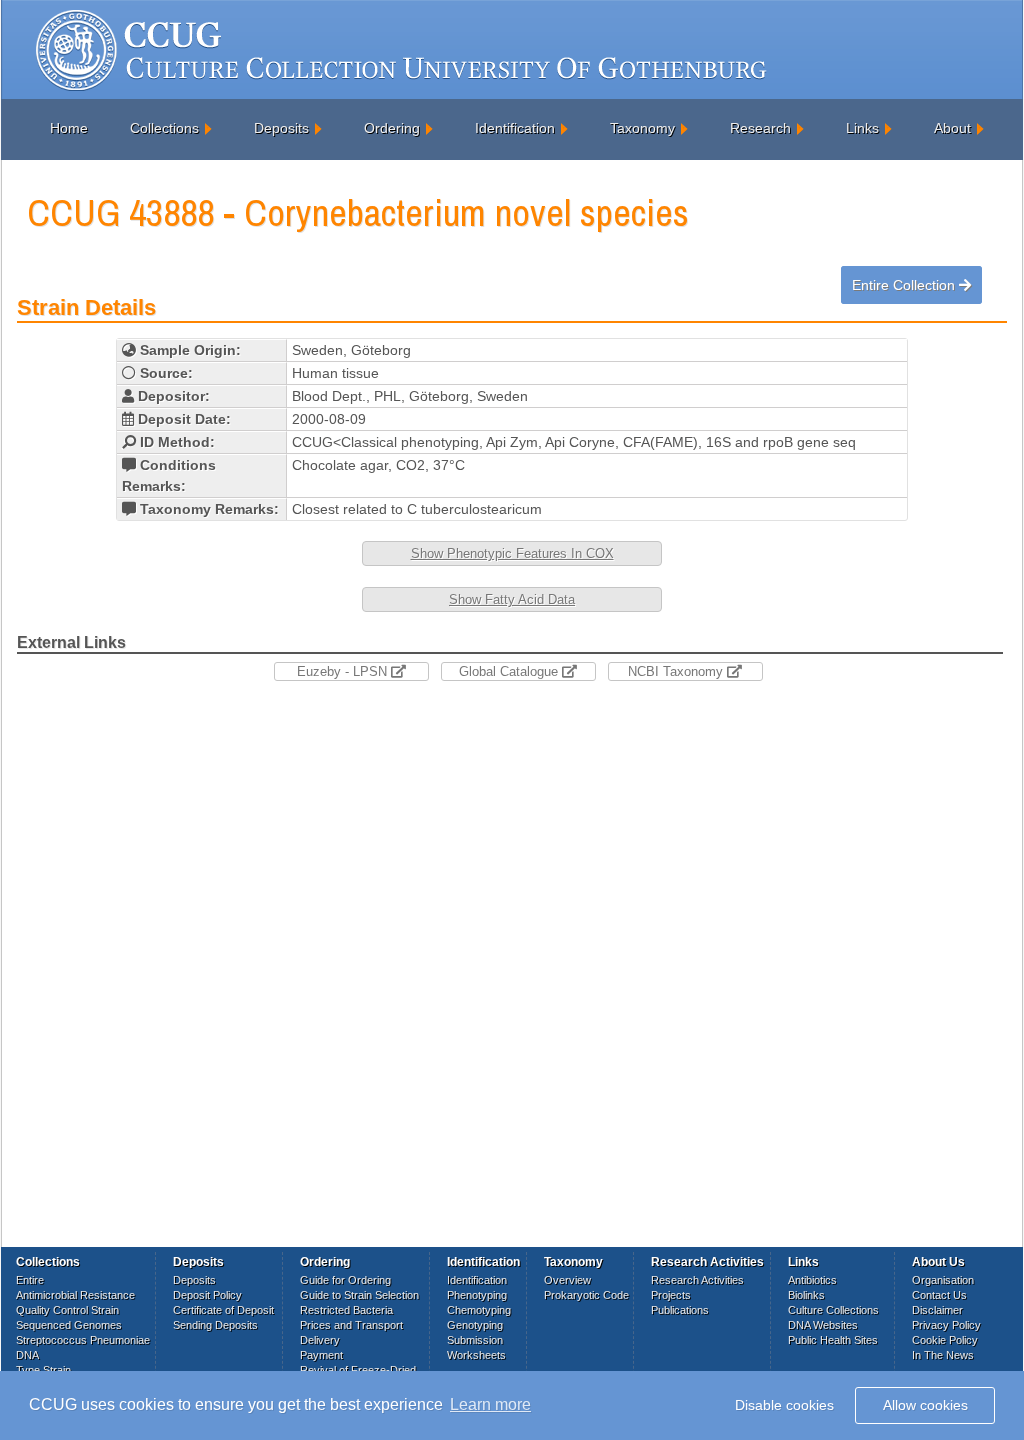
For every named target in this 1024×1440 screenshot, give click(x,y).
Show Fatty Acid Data (512, 599)
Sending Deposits (215, 1325)
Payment (321, 1355)
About (952, 128)
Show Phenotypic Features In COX (512, 553)
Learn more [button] (490, 1404)
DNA (27, 1355)
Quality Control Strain (67, 1310)
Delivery (320, 1340)
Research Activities (697, 1280)
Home (69, 128)
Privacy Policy (946, 1325)
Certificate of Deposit (223, 1310)
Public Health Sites (833, 1340)
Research (760, 128)
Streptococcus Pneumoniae (83, 1340)
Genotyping (475, 1325)
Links (862, 128)
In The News (943, 1355)
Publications (680, 1310)
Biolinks (806, 1295)
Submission (475, 1340)
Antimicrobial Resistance (75, 1295)
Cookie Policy (945, 1340)
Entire (30, 1280)
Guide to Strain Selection (359, 1295)
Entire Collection (905, 285)
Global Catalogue (510, 671)
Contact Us (939, 1295)
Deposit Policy (207, 1295)
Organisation (943, 1280)
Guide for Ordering (345, 1280)
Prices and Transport (351, 1325)
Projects (671, 1295)
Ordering (392, 128)
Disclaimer (937, 1310)
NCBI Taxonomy (677, 671)
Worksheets (476, 1355)
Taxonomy (642, 128)
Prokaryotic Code (586, 1295)
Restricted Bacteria (346, 1310)
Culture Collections (833, 1310)
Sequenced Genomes (69, 1325)
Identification (515, 128)
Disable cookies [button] (784, 1405)
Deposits (281, 128)
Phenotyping (477, 1295)
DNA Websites (823, 1325)
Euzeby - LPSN (344, 671)
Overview (567, 1280)
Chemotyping (479, 1310)
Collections (164, 128)
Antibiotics (812, 1280)
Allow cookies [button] (925, 1405)
